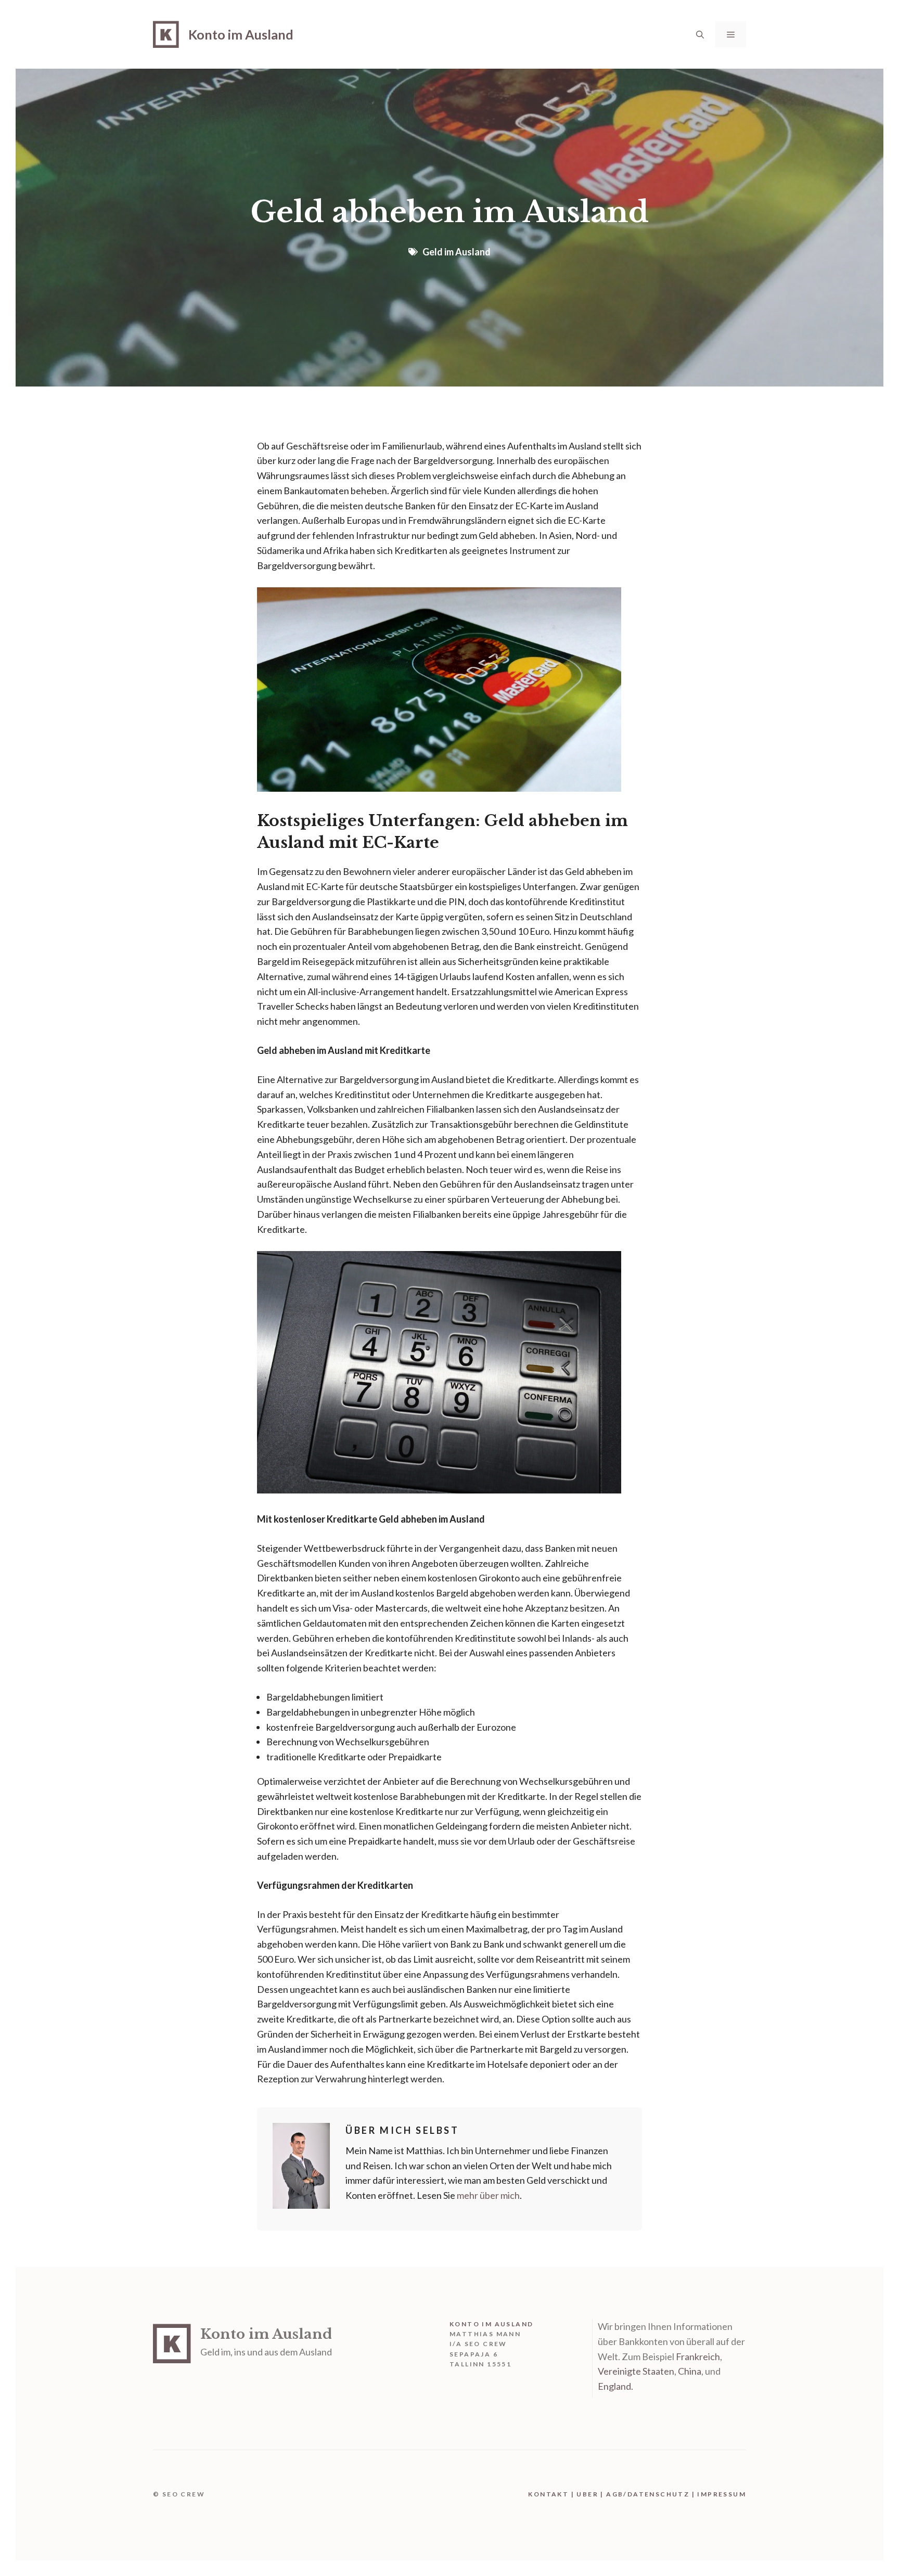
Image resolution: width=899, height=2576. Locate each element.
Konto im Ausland (241, 34)
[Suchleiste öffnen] (700, 34)
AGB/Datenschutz (648, 2494)
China (690, 2371)
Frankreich (698, 2356)
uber (587, 2494)
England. (615, 2386)
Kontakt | (552, 2494)
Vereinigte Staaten (636, 2371)
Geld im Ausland (457, 252)
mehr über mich (488, 2195)
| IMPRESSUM (718, 2494)
